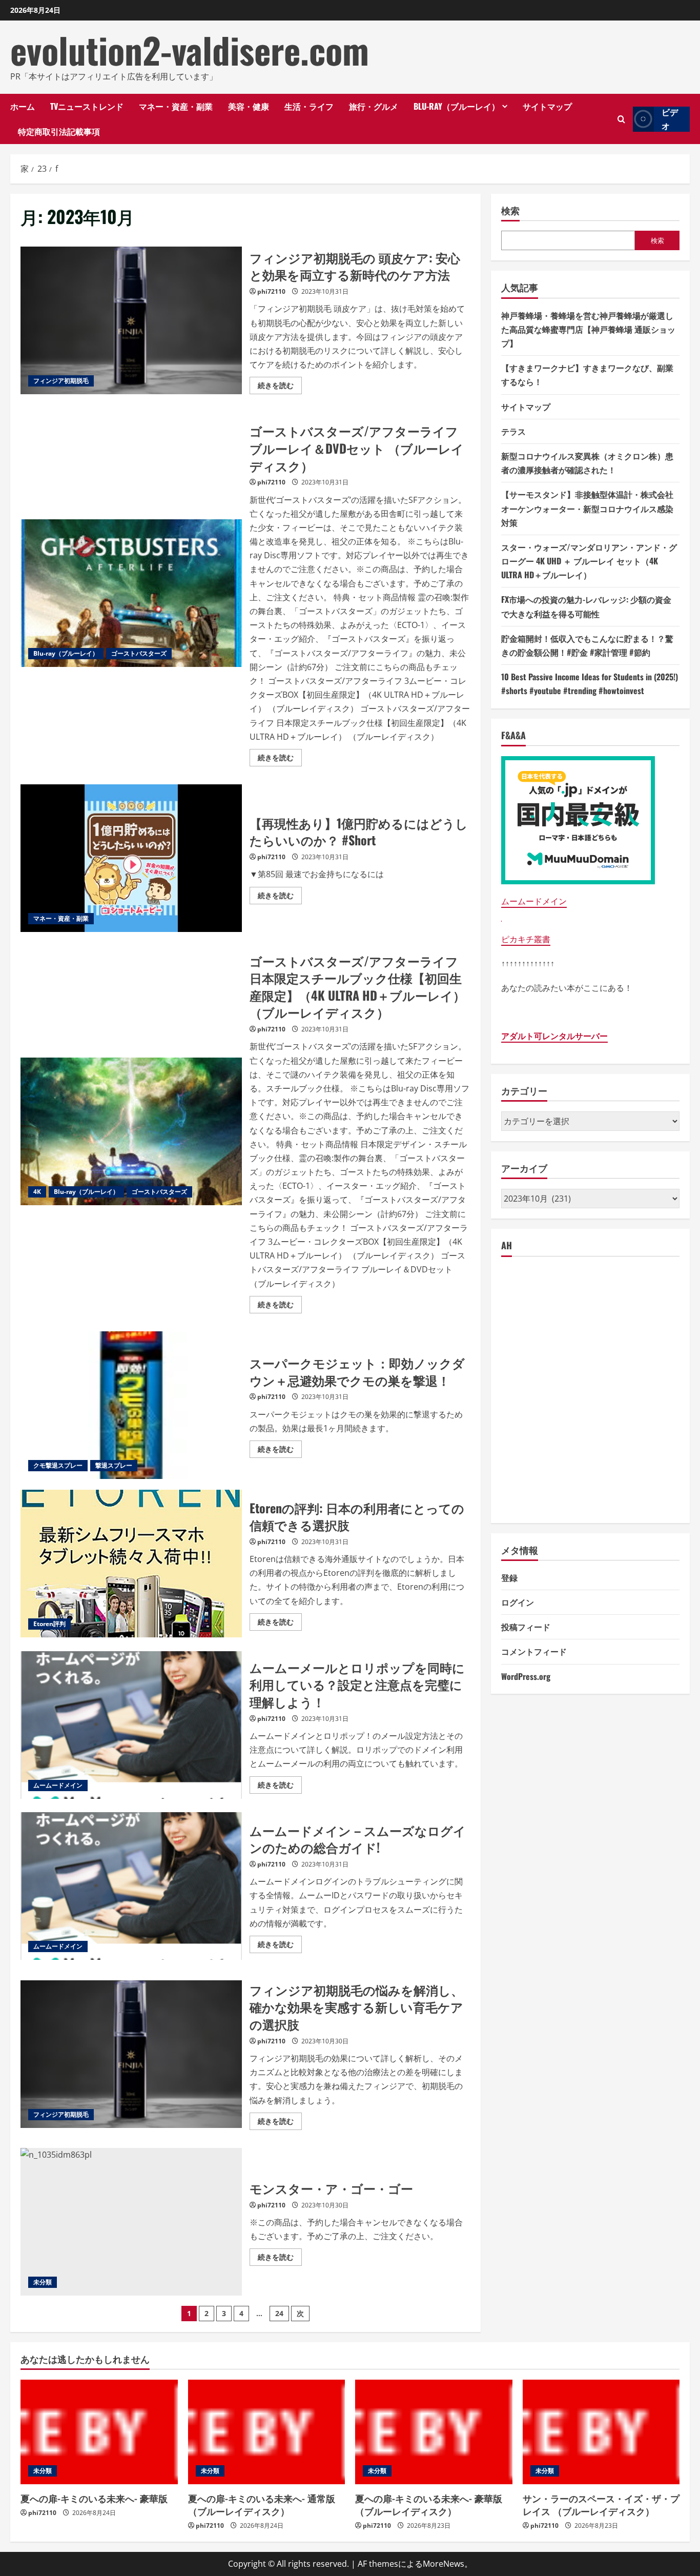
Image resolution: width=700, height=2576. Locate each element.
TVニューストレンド (87, 106)
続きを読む (280, 387)
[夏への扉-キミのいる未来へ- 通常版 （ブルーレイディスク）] (267, 2432)
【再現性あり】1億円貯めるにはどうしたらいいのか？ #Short (131, 858)
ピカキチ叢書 (526, 939)
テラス (513, 431)
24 (279, 2313)
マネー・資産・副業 (176, 106)
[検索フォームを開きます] (621, 119)
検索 (510, 210)
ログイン (518, 1602)
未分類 (43, 2282)
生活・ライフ (309, 106)
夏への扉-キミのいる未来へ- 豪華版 (94, 2498)
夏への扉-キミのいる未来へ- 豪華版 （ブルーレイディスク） (429, 2504)
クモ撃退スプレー (58, 1465)
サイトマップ (547, 106)
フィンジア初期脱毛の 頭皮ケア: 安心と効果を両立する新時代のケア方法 (131, 320)
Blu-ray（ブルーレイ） (457, 106)
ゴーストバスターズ (139, 653)
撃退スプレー (114, 1465)
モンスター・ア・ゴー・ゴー (131, 2222)
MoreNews (444, 2564)
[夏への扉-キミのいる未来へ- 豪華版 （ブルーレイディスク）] (434, 2432)
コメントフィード (534, 1651)
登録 (509, 1577)
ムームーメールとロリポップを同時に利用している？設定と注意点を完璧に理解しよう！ (131, 1725)
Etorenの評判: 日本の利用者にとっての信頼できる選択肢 (131, 1564)
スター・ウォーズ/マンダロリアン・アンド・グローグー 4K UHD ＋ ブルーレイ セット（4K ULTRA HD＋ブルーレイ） (589, 561)
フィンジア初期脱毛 (61, 381)
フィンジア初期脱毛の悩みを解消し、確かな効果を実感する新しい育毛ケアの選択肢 (131, 2054)
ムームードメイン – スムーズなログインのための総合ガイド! (131, 1886)
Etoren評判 (49, 1624)
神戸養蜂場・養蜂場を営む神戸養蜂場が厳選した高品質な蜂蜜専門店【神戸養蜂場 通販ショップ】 (588, 329)
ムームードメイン (58, 1785)
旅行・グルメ (374, 106)
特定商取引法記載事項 (59, 131)
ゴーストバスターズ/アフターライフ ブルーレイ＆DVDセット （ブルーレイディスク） (131, 593)
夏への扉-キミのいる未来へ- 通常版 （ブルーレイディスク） (262, 2504)
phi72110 (271, 291)
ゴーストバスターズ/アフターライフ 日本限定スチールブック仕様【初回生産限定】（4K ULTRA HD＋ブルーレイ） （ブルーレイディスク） (131, 1131)
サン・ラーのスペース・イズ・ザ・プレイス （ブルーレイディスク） (601, 2504)
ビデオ (670, 119)
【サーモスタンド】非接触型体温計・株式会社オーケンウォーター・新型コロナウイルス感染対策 (587, 508)
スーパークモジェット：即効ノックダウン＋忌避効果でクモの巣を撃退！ (131, 1405)
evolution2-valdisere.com (190, 50)
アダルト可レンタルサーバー (554, 1036)
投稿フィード (526, 1627)
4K (37, 1192)
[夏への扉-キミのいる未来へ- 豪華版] (99, 2432)
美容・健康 (249, 106)
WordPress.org (526, 1676)
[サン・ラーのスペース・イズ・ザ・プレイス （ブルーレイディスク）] (601, 2432)
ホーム (23, 106)
